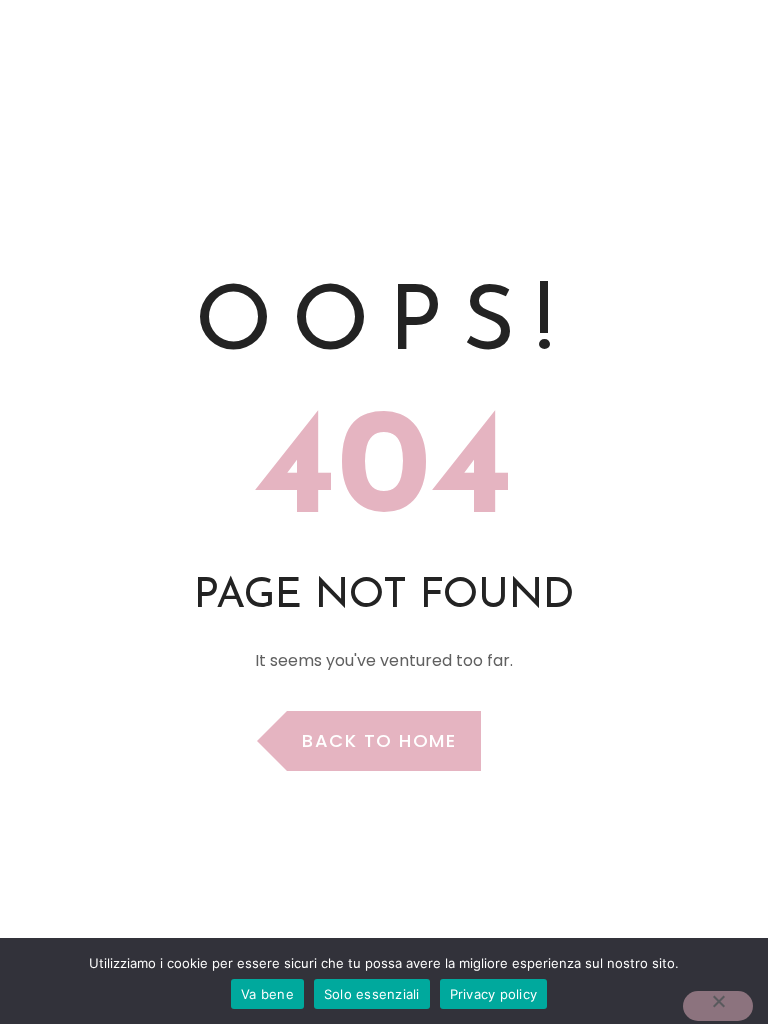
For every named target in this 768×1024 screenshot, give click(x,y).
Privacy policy (494, 994)
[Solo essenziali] (718, 1006)
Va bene (267, 994)
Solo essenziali (372, 994)
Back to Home (379, 740)
